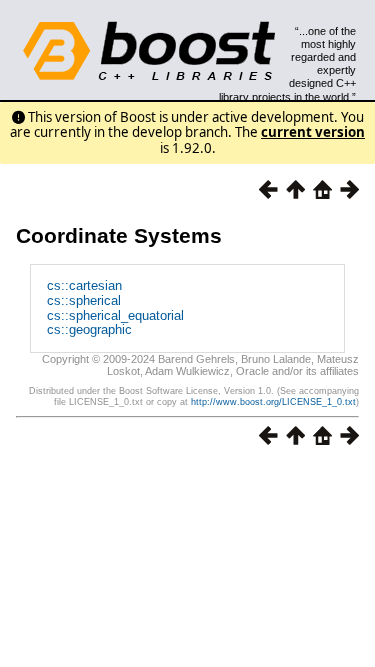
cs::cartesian (84, 285)
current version (313, 132)
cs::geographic (89, 329)
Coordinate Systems (119, 235)
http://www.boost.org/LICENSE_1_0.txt (273, 402)
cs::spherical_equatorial (115, 315)
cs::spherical (84, 300)
